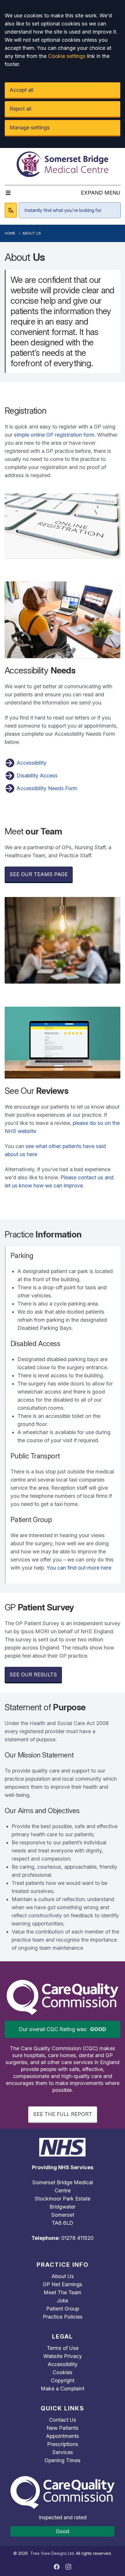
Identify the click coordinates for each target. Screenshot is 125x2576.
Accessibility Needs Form (46, 788)
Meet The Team (63, 2292)
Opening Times (63, 2460)
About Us (63, 2276)
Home (10, 233)
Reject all (20, 109)
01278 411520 (77, 2238)
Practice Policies (63, 2317)
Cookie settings (67, 56)
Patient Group (63, 2309)
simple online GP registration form (54, 435)
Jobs (63, 2301)
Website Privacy (63, 2356)
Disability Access (36, 776)
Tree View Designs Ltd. (52, 2553)
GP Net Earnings (63, 2284)
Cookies (63, 2372)
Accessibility (31, 763)
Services (63, 2452)
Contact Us (63, 2420)
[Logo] (63, 164)
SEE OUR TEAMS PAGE (39, 874)
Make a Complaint (63, 2389)
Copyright (63, 2380)
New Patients (63, 2428)
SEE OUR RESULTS (33, 1675)
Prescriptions (63, 2444)
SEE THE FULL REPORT (63, 2114)
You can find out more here (79, 1568)
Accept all (22, 90)
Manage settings (30, 128)
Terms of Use (63, 2348)
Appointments (63, 2436)
